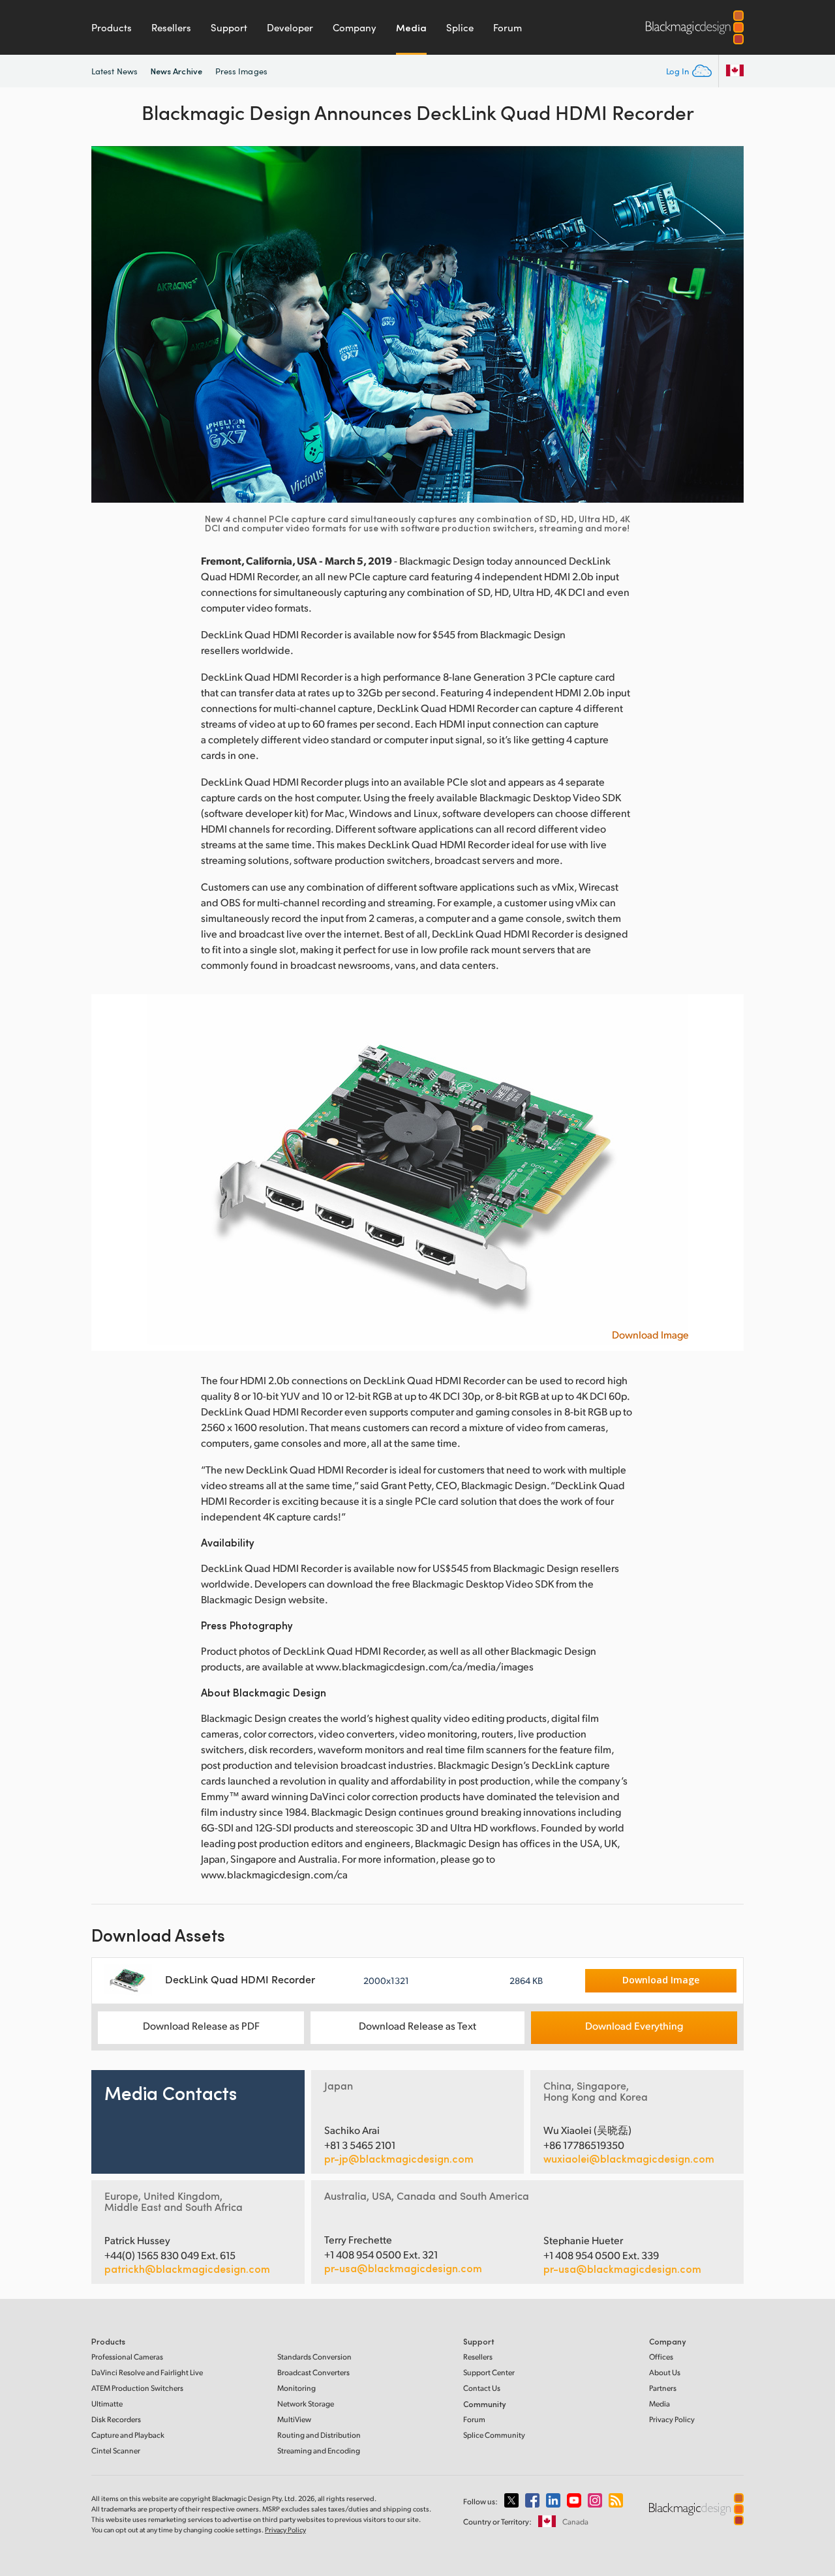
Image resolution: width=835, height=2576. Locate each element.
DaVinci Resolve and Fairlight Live (147, 2372)
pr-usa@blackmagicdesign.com (403, 2268)
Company (355, 27)
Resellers (171, 27)
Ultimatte (107, 2404)
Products (112, 27)
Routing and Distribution (319, 2435)
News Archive (176, 71)
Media (411, 27)
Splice (460, 27)
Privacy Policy (672, 2419)
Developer (290, 27)
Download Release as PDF (201, 2025)
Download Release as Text (417, 2025)
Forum (508, 27)
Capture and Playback (128, 2435)
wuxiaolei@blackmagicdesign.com (629, 2159)
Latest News (114, 71)
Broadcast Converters (313, 2372)
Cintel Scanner (116, 2450)
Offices (661, 2357)
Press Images (241, 71)
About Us (665, 2372)
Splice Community (494, 2435)
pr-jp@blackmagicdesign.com (399, 2159)
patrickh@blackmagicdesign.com (187, 2269)
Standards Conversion (314, 2357)
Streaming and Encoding (319, 2450)
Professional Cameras (127, 2357)
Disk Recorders (116, 2419)
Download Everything (634, 2025)
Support (229, 27)
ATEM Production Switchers (137, 2388)
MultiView (294, 2419)
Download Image (650, 1335)
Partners (663, 2388)
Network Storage (306, 2404)
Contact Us (482, 2388)
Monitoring (296, 2388)
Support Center (489, 2372)
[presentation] (110, 324)
